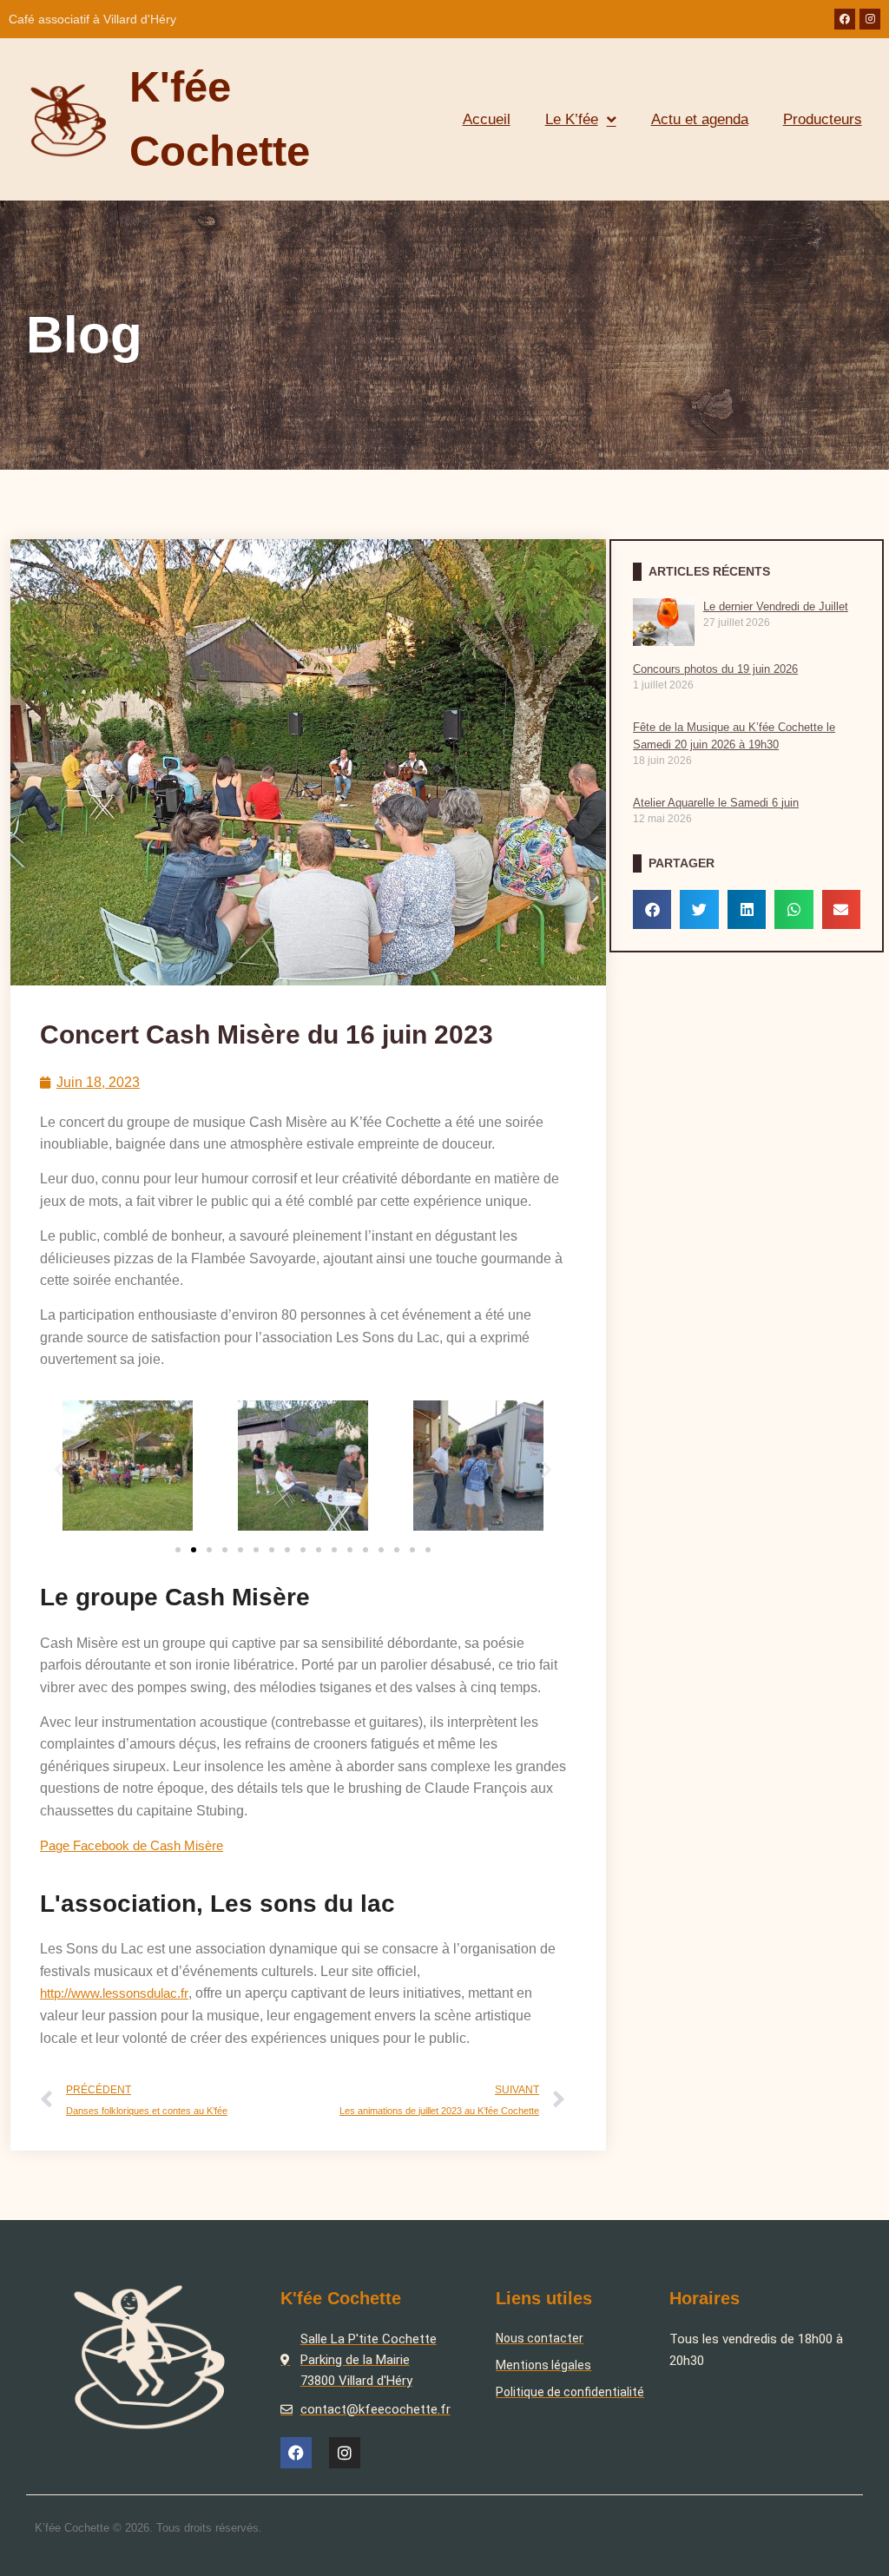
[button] (59, 1469)
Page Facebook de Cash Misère (132, 1845)
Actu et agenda (700, 119)
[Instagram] (870, 19)
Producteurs (823, 119)
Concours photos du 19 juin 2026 (715, 669)
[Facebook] (845, 19)
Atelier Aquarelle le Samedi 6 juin (716, 803)
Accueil (487, 119)
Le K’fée (572, 119)
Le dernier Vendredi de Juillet (776, 606)
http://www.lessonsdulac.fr (114, 1993)
